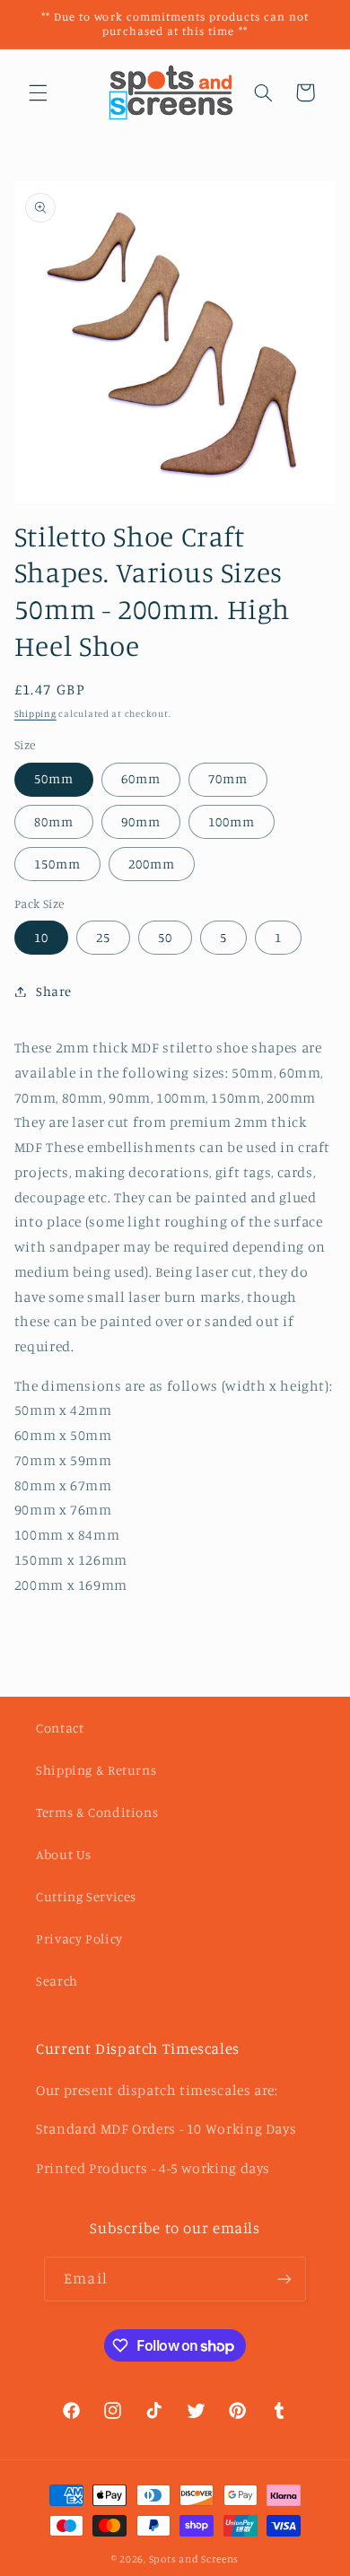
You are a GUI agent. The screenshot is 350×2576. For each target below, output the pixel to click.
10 (41, 937)
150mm (57, 864)
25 (103, 937)
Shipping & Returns (96, 1770)
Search (57, 1981)
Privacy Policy (79, 1939)
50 (165, 937)
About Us (64, 1854)
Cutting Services (86, 1896)
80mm (54, 821)
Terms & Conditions (97, 1812)
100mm (232, 821)
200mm (152, 864)
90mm (141, 821)
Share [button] (54, 991)
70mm (228, 778)
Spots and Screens (194, 2559)
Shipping (35, 713)
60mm (141, 778)
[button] (38, 92)
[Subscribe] (284, 2279)
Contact (60, 1728)
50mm (54, 778)
